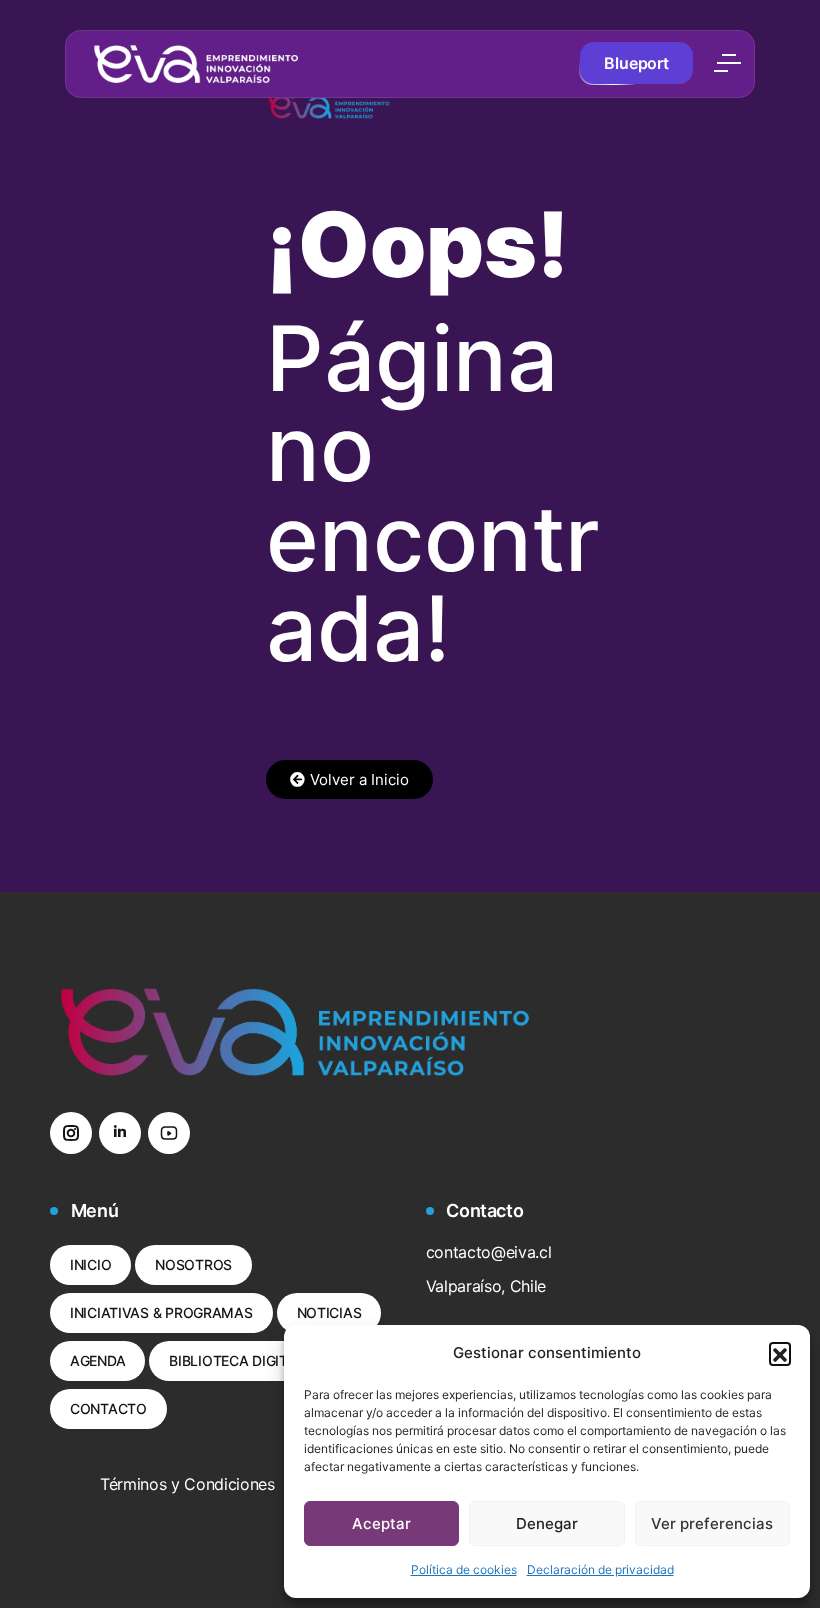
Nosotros (193, 1264)
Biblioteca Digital (236, 1360)
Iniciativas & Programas (161, 1312)
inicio (90, 1264)
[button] (780, 1353)
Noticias (329, 1312)
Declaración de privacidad (600, 1569)
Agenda (97, 1360)
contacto (108, 1408)
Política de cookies (464, 1569)
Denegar (547, 1523)
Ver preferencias (712, 1523)
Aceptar (381, 1523)
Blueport (636, 63)
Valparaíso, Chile (486, 1286)
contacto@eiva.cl (489, 1252)
